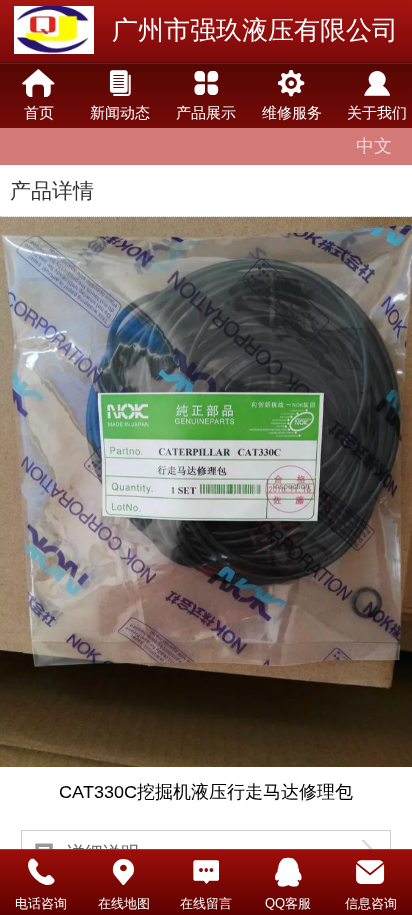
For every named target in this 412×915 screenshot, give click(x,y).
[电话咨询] (41, 872)
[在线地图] (123, 872)
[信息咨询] (371, 872)
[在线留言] (206, 872)
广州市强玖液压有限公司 (255, 30)
